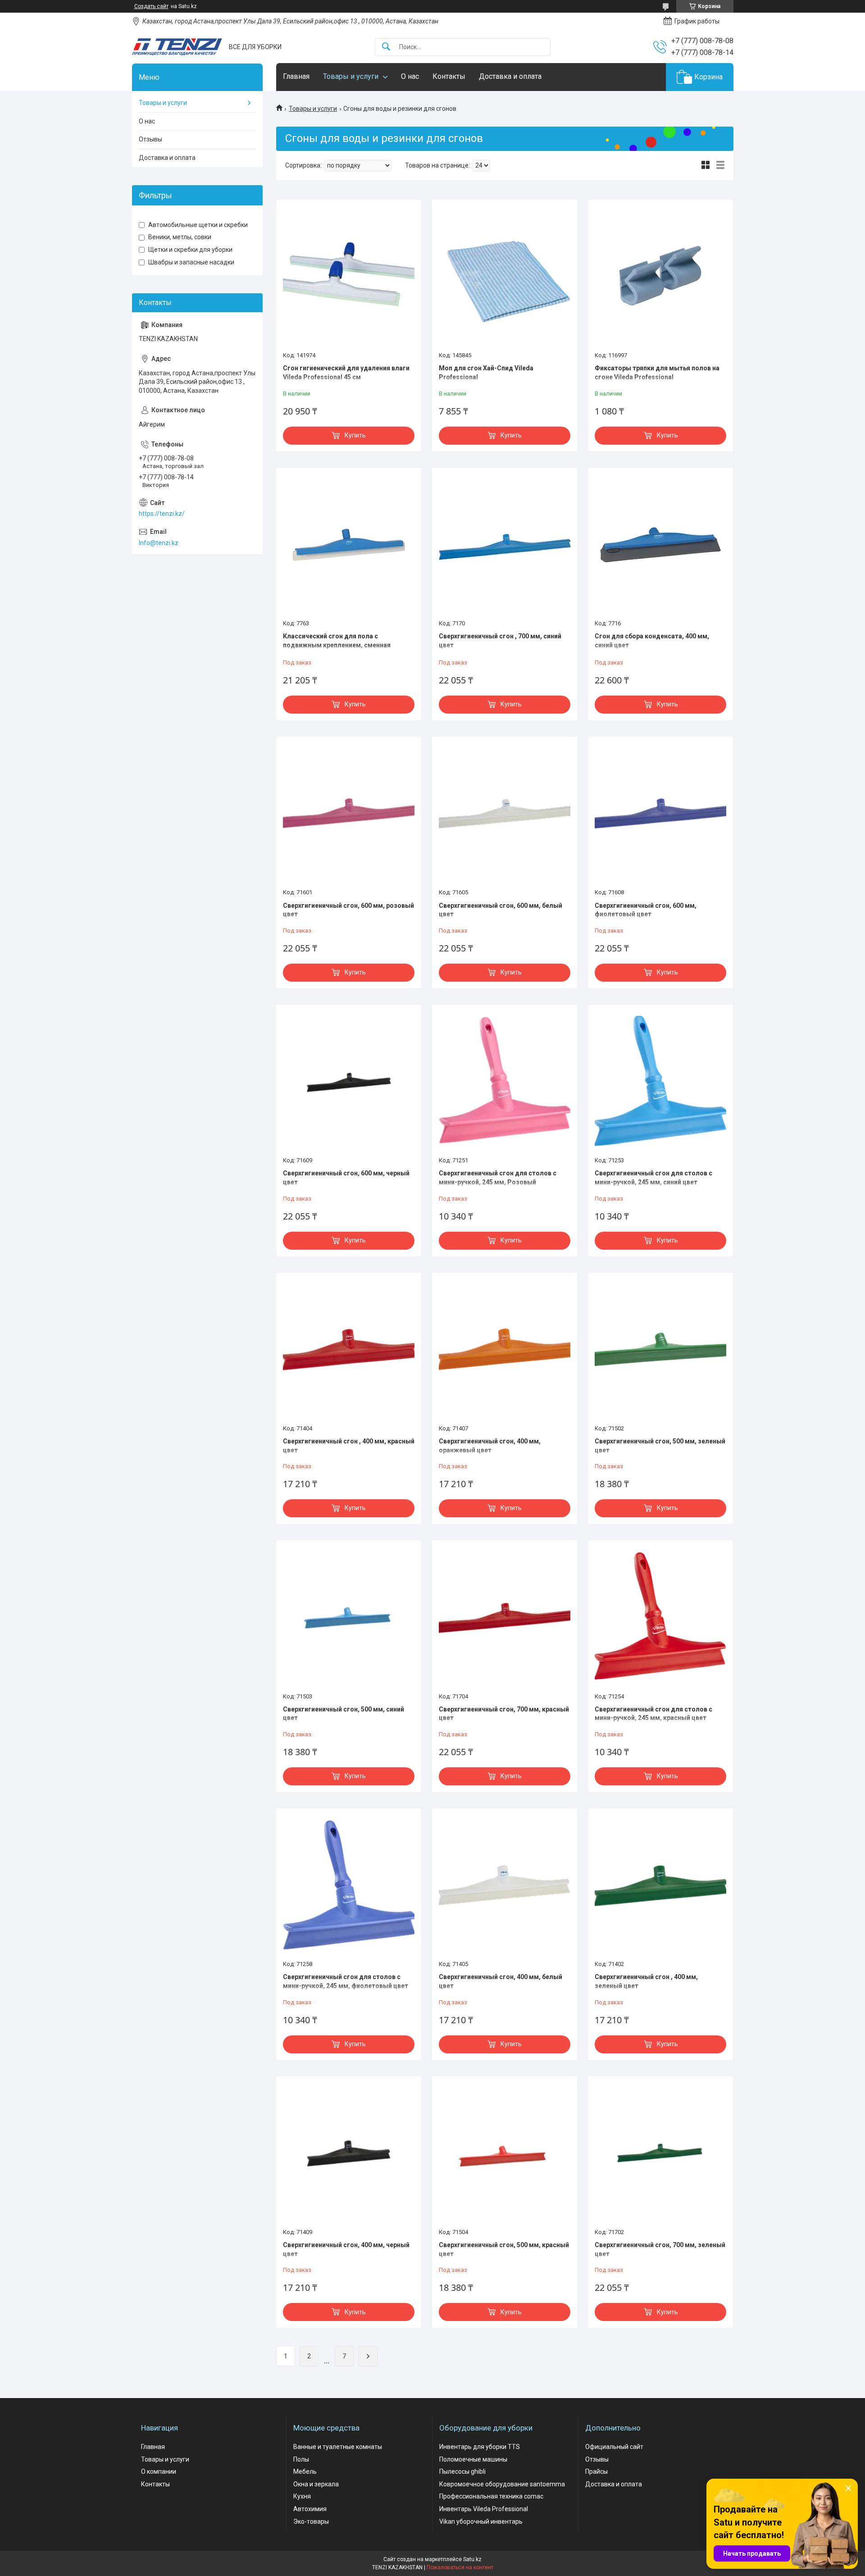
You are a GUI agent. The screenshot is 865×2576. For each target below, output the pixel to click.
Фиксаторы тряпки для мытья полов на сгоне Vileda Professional (657, 373)
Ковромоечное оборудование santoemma (502, 2484)
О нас (410, 76)
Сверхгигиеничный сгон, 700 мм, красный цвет (504, 1714)
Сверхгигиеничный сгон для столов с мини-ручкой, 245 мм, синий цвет (653, 1178)
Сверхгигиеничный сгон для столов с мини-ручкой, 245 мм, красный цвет (653, 1714)
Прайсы (596, 2471)
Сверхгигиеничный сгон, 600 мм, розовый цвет (348, 910)
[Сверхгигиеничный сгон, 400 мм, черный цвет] (349, 2153)
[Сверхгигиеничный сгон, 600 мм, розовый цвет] (349, 814)
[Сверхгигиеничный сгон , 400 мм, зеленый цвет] (660, 1885)
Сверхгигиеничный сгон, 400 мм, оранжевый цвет (490, 1446)
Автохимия (310, 2509)
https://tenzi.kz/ (162, 514)
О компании (159, 2471)
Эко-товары (311, 2521)
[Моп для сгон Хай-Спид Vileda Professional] (505, 277)
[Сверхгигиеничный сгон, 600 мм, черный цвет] (349, 1082)
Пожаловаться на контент (460, 2567)
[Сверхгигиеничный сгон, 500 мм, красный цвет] (505, 2153)
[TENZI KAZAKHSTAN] (177, 47)
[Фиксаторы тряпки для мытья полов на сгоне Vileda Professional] (660, 277)
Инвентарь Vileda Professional (484, 2509)
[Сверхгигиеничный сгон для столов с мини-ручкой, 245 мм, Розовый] (505, 1082)
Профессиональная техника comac (491, 2496)
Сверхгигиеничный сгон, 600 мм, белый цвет (501, 910)
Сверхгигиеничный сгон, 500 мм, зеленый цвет (660, 1446)
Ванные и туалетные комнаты (338, 2447)
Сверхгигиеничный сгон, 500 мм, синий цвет (344, 1714)
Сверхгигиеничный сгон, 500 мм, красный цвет (504, 2249)
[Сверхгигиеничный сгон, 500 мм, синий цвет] (349, 1617)
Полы (301, 2459)
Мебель (305, 2471)
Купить (355, 435)
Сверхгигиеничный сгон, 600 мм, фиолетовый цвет (646, 910)
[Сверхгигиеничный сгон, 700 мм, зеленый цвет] (660, 2153)
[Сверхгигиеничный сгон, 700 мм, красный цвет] (505, 1617)
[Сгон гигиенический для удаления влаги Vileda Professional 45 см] (349, 277)
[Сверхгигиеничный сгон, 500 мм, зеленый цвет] (660, 1350)
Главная (296, 76)
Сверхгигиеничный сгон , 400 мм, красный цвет (349, 1446)
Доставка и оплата (510, 76)
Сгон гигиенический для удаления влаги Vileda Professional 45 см (346, 373)
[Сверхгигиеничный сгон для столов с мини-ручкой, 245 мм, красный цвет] (660, 1617)
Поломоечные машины (473, 2459)
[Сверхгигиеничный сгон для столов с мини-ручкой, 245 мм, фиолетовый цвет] (349, 1885)
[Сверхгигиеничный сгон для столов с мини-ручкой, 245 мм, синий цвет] (660, 1082)
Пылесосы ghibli (462, 2471)
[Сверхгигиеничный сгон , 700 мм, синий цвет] (505, 545)
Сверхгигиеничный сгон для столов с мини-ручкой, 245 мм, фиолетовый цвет (346, 1981)
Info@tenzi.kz (159, 543)
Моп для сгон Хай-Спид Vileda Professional (486, 373)
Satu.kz (472, 2559)
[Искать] (386, 47)
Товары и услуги (351, 76)
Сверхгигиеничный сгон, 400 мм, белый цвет (501, 1981)
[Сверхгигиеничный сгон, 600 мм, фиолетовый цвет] (660, 814)
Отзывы (150, 139)
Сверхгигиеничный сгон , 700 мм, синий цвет (500, 641)
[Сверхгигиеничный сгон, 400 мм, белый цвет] (505, 1885)
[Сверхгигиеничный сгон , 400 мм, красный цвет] (349, 1350)
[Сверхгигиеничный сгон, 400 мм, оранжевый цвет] (505, 1350)
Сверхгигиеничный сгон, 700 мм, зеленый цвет (660, 2249)
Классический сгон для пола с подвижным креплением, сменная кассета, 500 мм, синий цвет (337, 645)
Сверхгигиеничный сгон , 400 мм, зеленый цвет (646, 1981)
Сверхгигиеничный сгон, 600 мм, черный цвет (346, 1178)
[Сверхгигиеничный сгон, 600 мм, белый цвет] (505, 814)
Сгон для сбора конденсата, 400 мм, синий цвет (652, 641)
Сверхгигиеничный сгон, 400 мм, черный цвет (346, 2249)
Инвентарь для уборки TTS (480, 2447)
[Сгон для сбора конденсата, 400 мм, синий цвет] (660, 545)
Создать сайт (151, 6)
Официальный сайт (614, 2447)
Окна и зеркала (316, 2484)
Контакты (449, 76)
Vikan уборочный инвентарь (481, 2521)
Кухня (302, 2496)
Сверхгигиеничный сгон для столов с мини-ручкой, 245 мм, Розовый (498, 1178)
